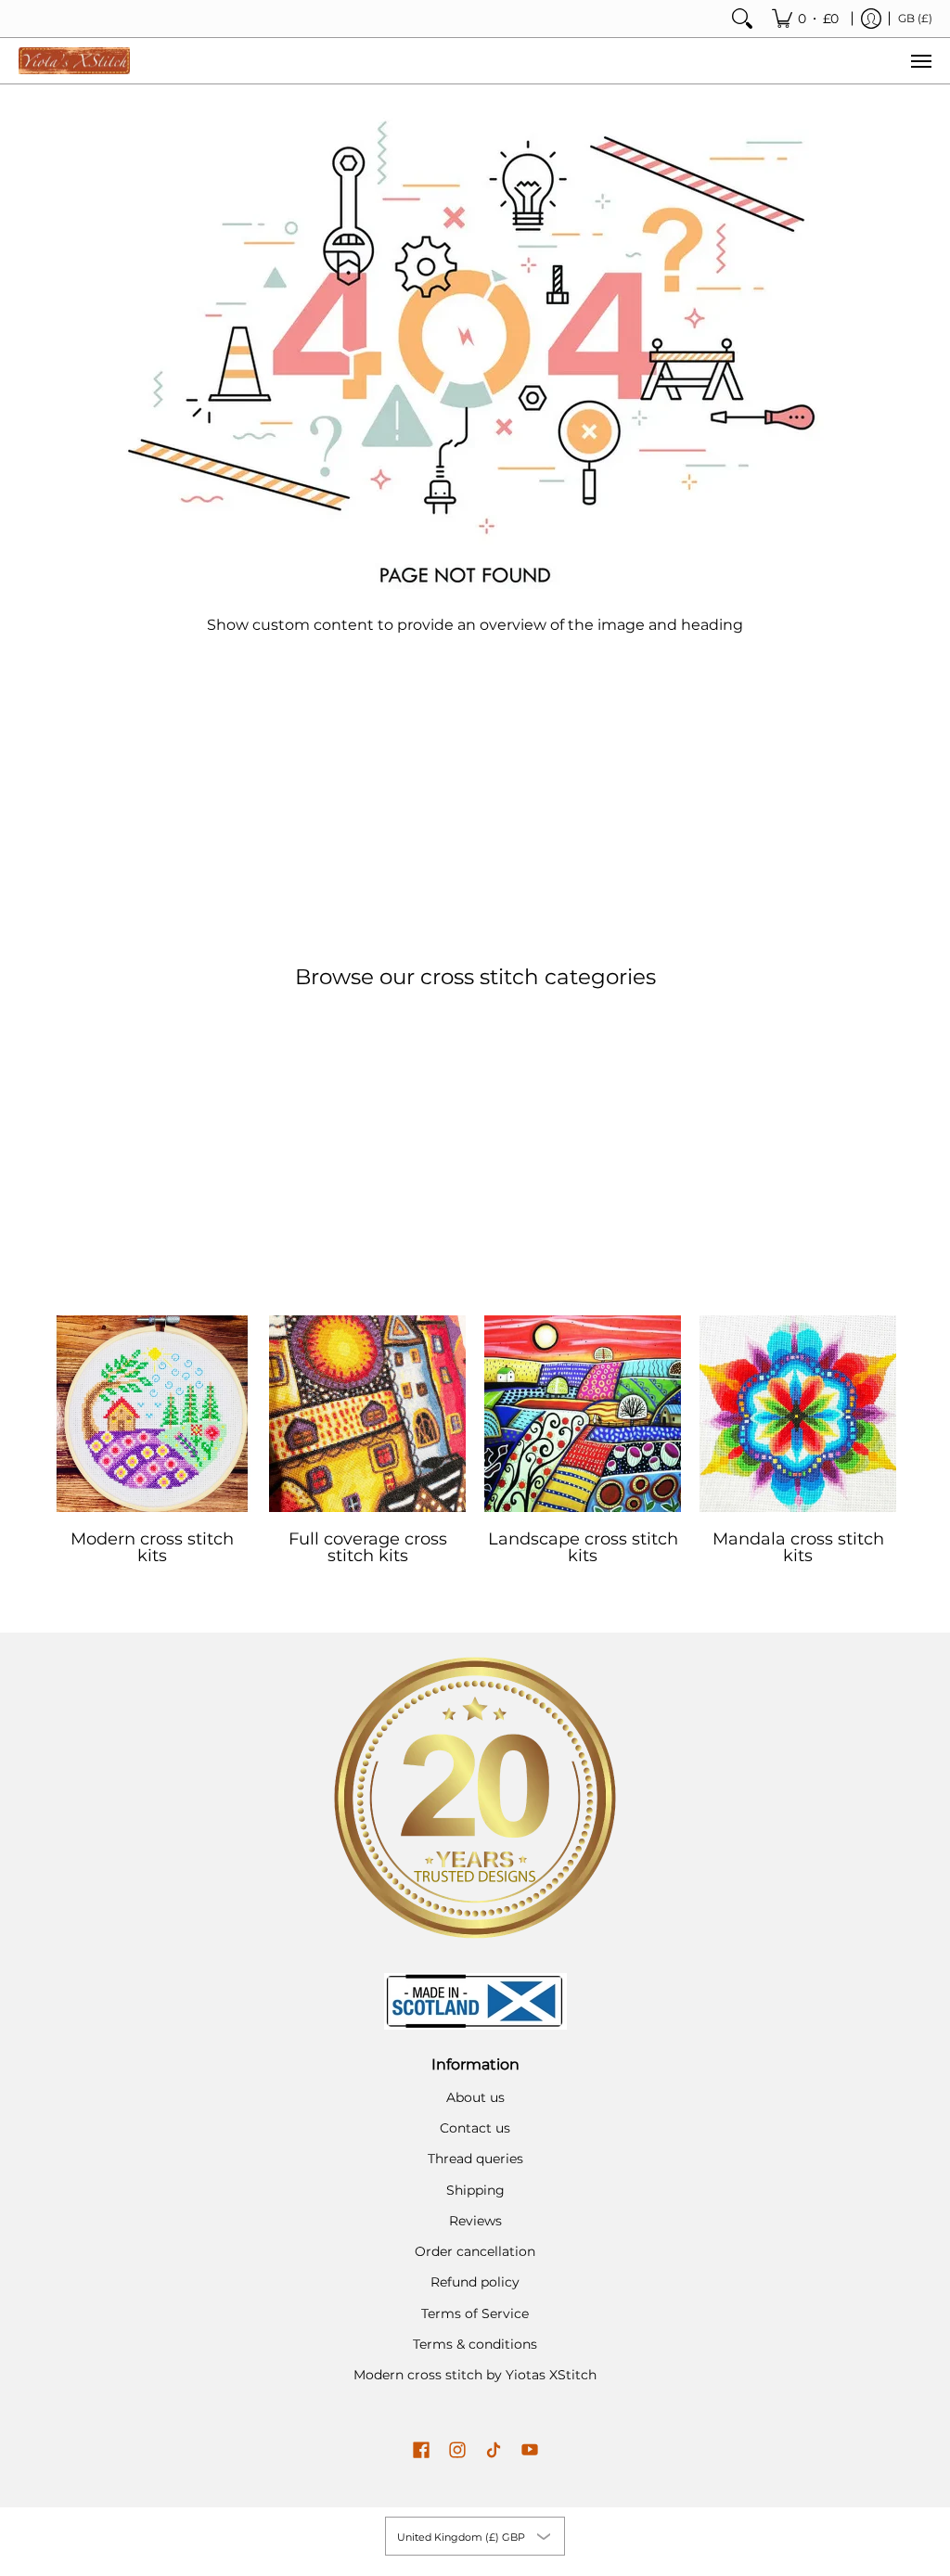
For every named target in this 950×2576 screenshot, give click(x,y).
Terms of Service (475, 2313)
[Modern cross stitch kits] (152, 1414)
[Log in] (871, 19)
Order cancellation (475, 2251)
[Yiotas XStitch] (74, 61)
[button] (421, 2451)
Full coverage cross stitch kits (368, 1547)
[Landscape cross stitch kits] (583, 1414)
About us (475, 2097)
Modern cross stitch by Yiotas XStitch (475, 2375)
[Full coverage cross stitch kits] (367, 1414)
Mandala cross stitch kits (798, 1547)
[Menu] (920, 61)
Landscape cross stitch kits (583, 1547)
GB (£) (915, 18)
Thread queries (475, 2159)
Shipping (475, 2190)
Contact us (475, 2128)
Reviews (475, 2221)
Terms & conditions (475, 2344)
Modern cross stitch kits (152, 1547)
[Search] (742, 19)
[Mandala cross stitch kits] (798, 1414)
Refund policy (475, 2282)
